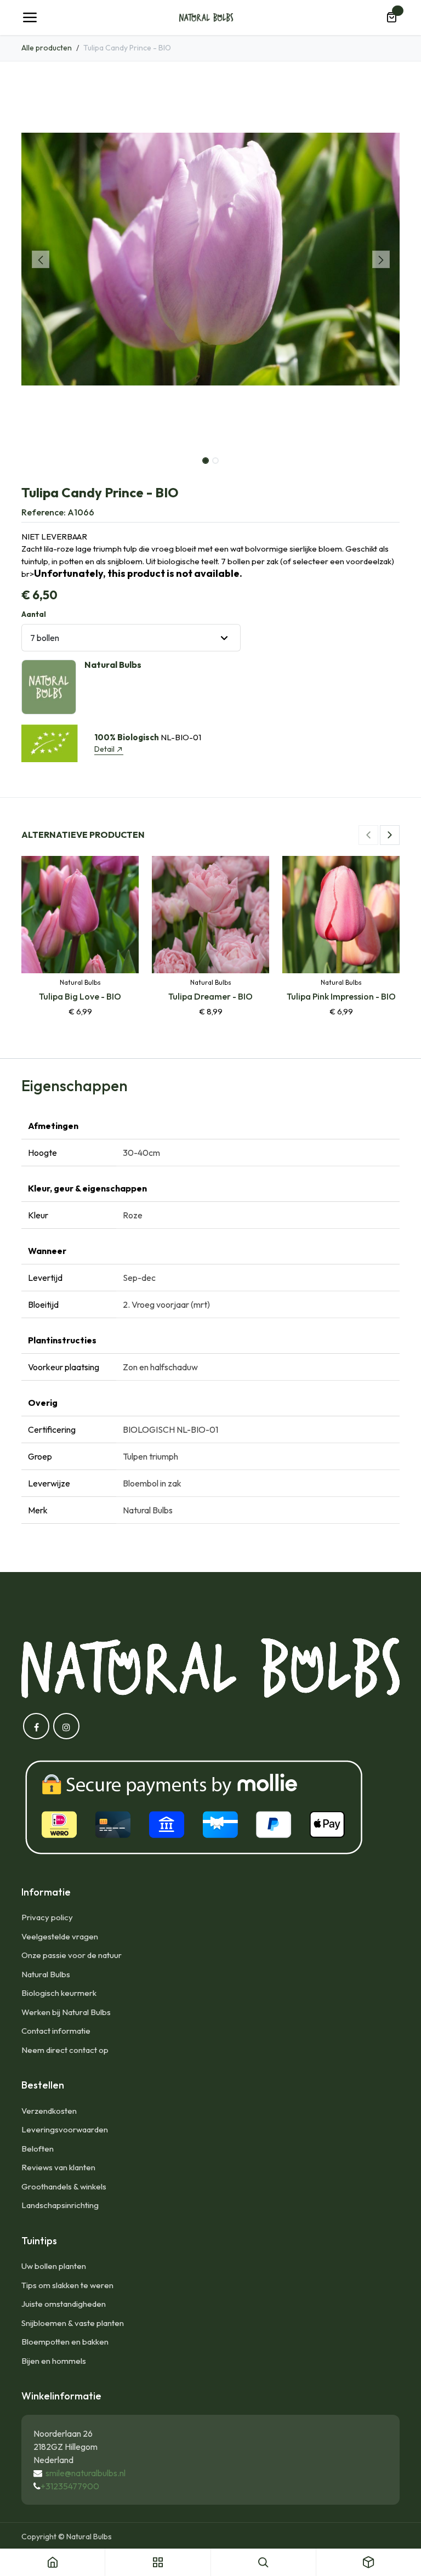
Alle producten (47, 48)
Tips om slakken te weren (67, 2285)
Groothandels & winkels (64, 2186)
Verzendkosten (49, 2111)
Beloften (38, 2149)
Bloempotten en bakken (65, 2342)
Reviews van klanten (58, 2167)
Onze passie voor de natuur (72, 1955)
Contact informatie (56, 2031)
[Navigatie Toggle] (30, 18)
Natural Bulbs (46, 1974)
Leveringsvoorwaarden (65, 2129)
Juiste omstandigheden (64, 2304)
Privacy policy (47, 1917)
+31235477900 (70, 2486)
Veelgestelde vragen (60, 1936)
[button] (40, 259)
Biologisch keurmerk (59, 1993)
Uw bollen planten (54, 2266)
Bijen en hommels (54, 2361)
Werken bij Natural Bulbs (66, 2012)
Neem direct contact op (65, 2050)
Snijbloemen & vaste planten (73, 2323)
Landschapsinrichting (60, 2205)
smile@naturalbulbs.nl (86, 2473)
